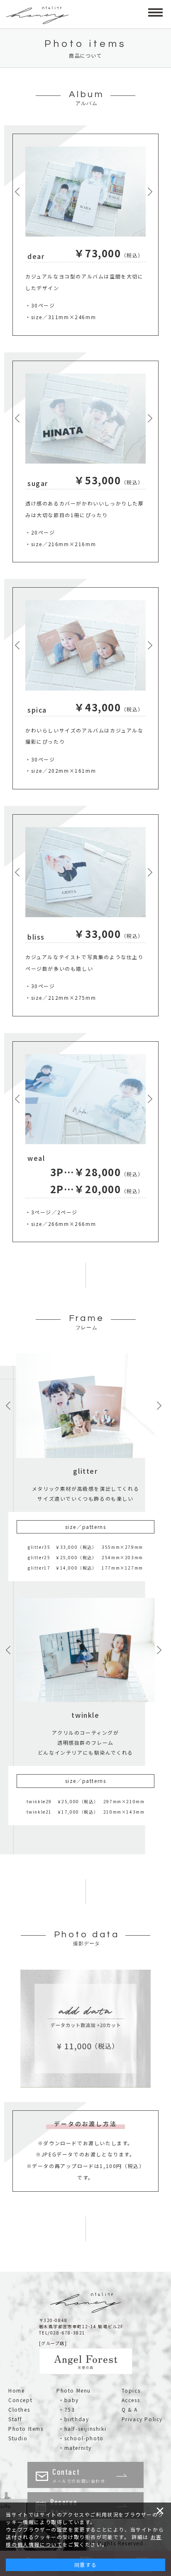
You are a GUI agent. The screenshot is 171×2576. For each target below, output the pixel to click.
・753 (67, 2409)
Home (16, 2390)
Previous (19, 192)
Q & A (130, 2409)
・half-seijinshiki (82, 2428)
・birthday (74, 2419)
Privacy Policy (142, 2419)
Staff (15, 2419)
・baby (69, 2400)
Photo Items (26, 2428)
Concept (20, 2400)
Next (152, 192)
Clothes (19, 2409)
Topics (131, 2390)
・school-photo (81, 2438)
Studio (18, 2438)
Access (131, 2400)
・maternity (75, 2448)
